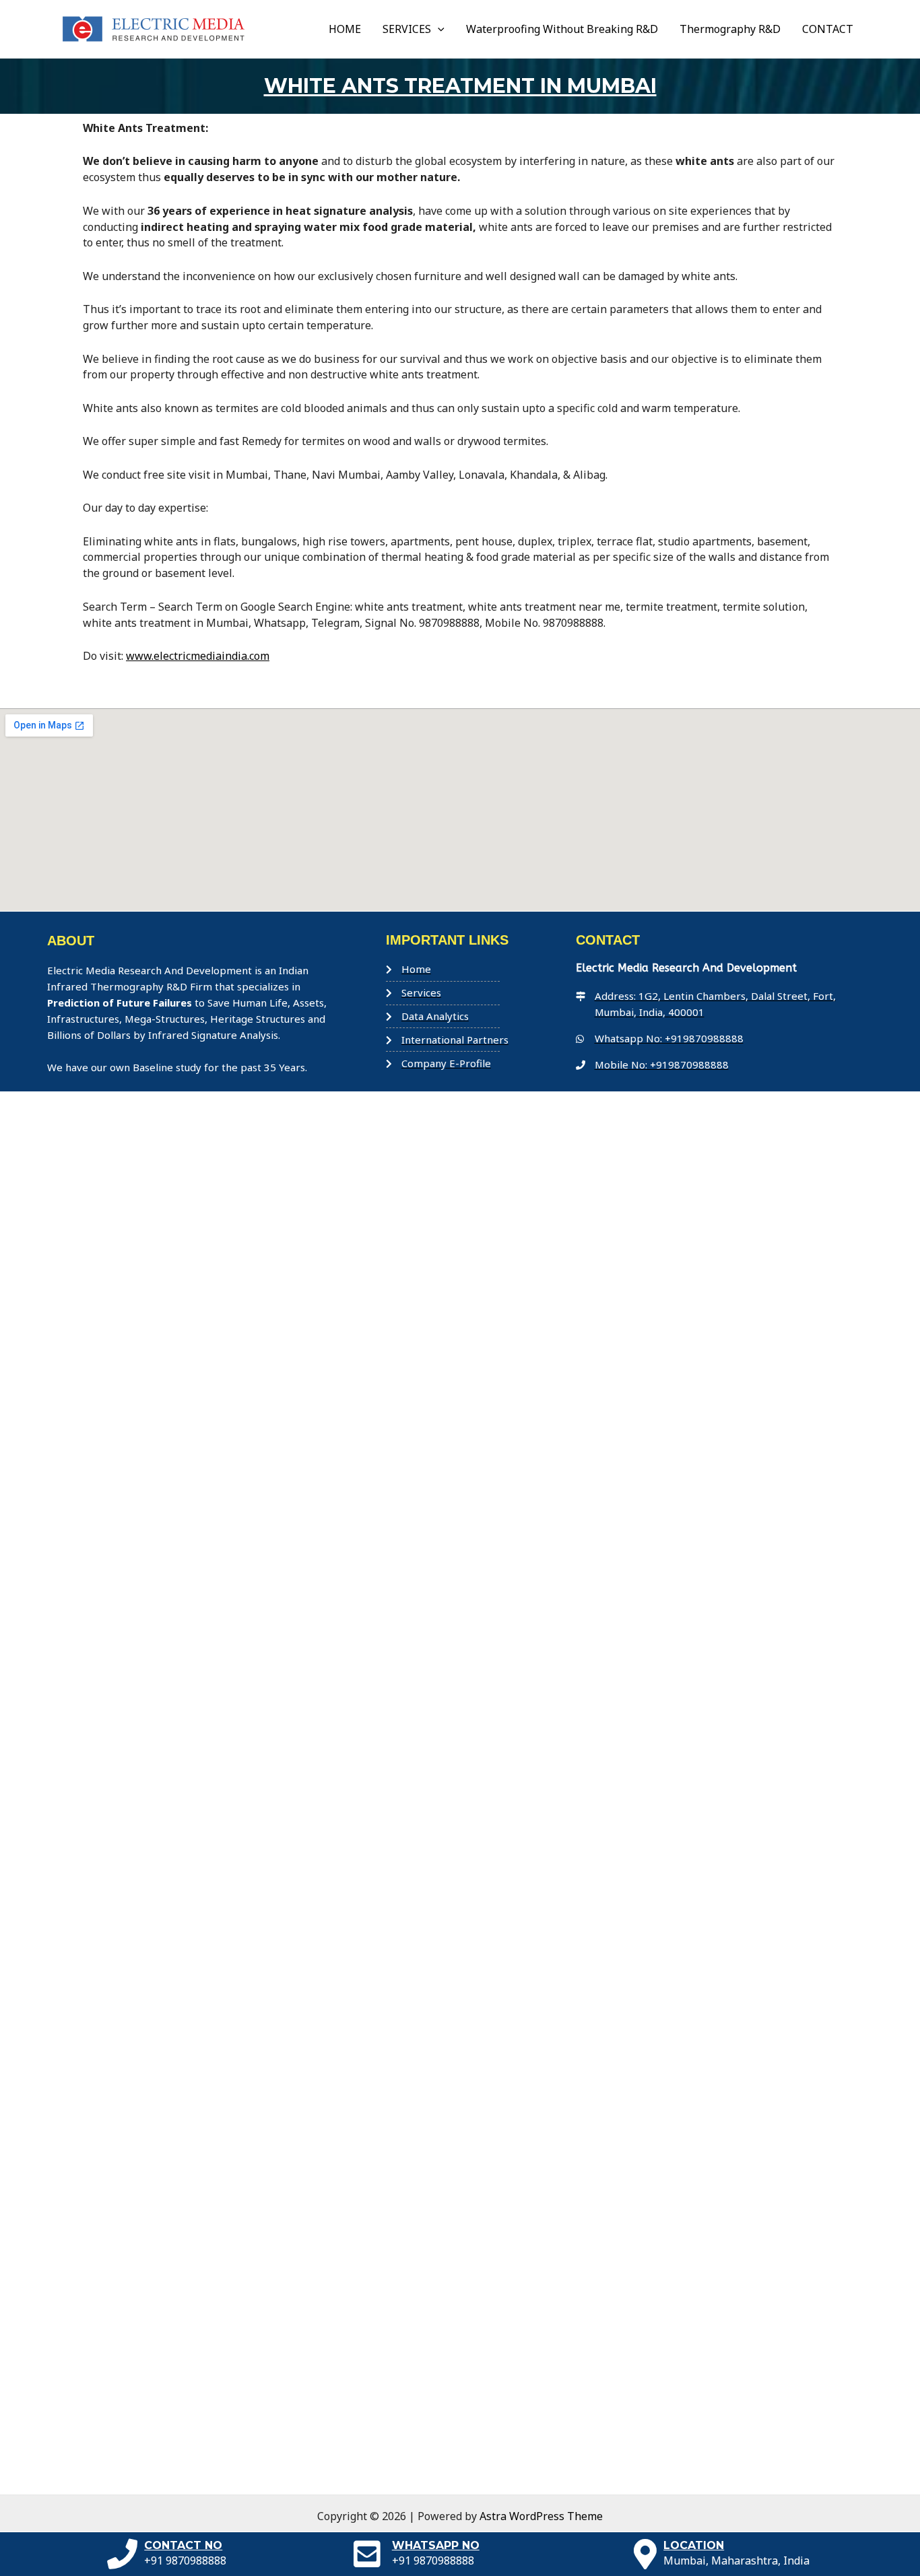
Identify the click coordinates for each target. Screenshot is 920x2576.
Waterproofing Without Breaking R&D (562, 29)
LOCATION (694, 2545)
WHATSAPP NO (436, 2545)
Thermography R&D (730, 29)
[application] (438, 29)
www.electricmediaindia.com (198, 656)
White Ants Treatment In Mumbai (460, 86)
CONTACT (828, 29)
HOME (345, 29)
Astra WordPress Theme (541, 2516)
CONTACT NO (183, 2545)
